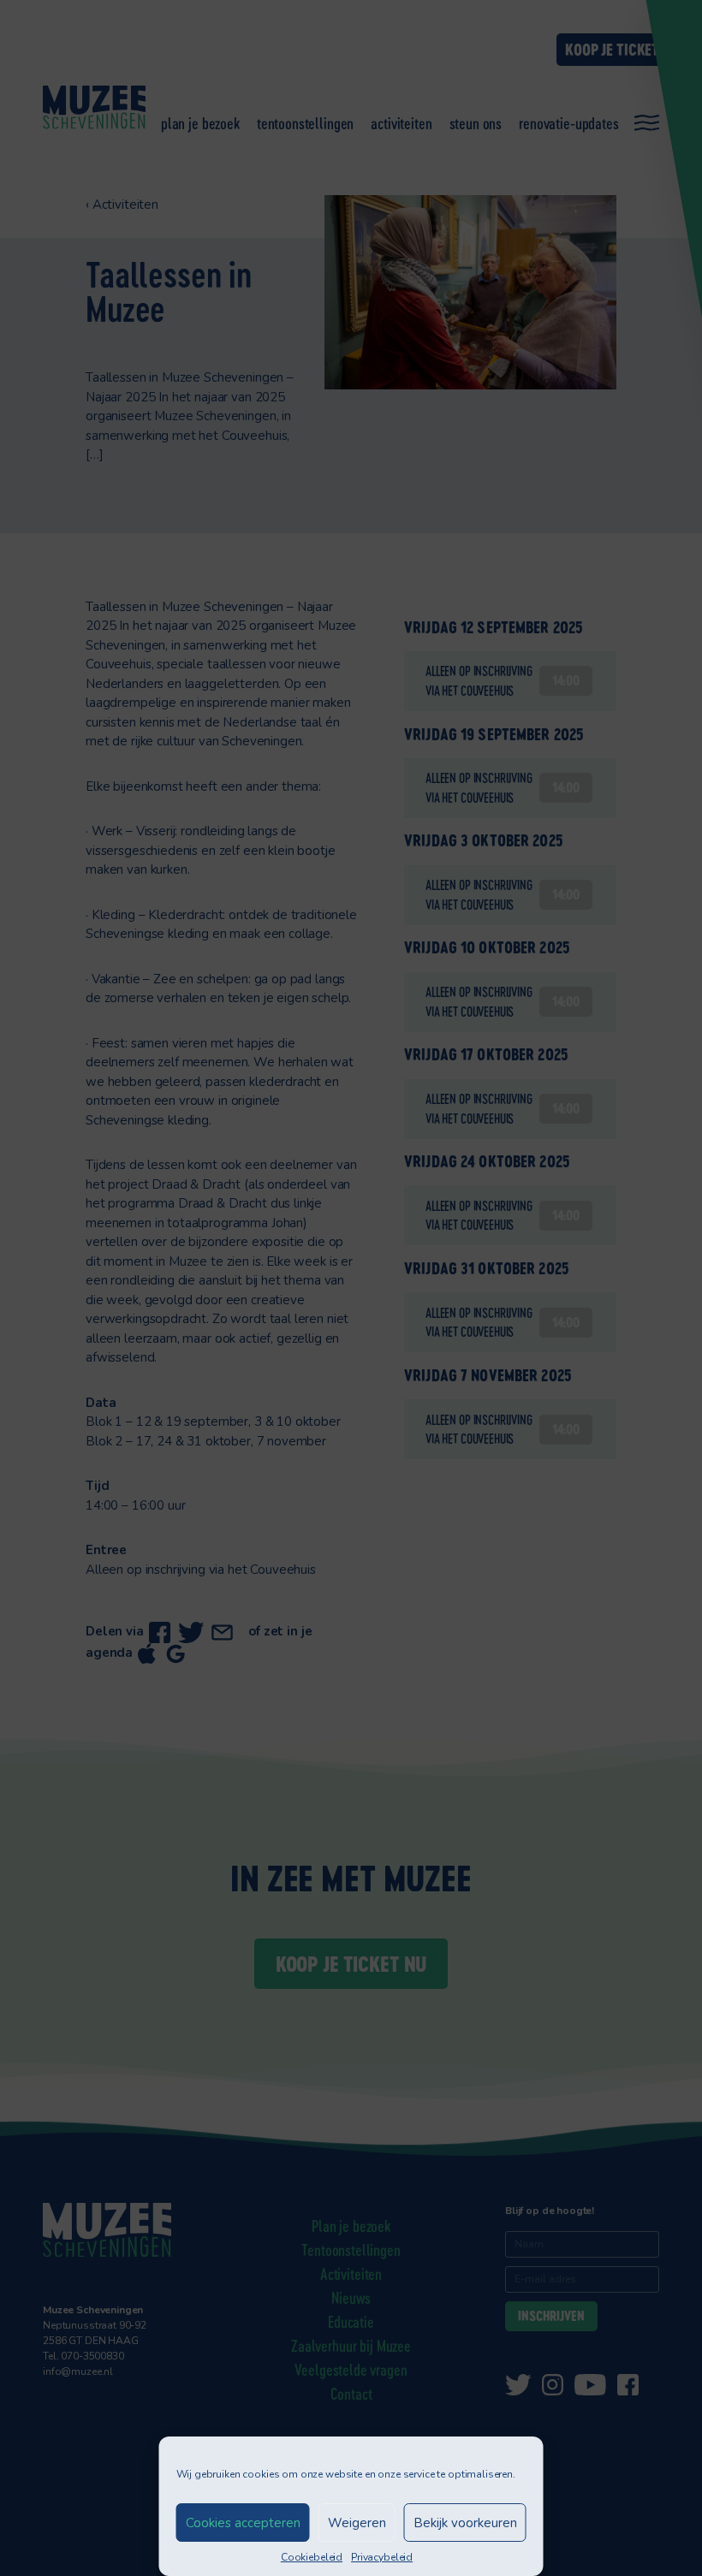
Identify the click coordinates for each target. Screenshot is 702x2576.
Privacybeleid (382, 2557)
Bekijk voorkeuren (465, 2523)
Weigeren (357, 2523)
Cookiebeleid (312, 2557)
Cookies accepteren (243, 2523)
